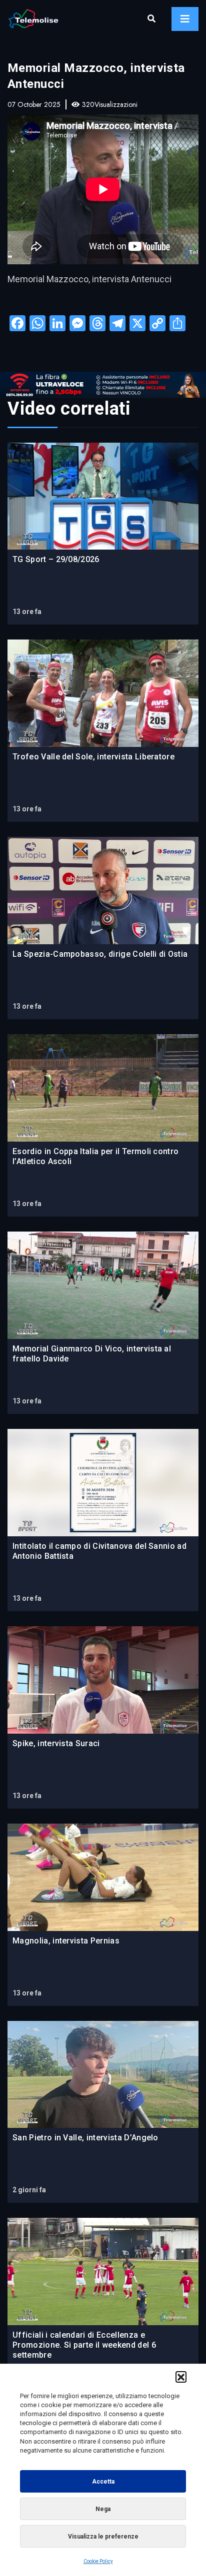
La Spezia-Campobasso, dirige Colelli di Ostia (100, 954)
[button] (181, 2377)
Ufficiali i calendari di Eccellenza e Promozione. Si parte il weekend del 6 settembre (84, 2345)
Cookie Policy (98, 2561)
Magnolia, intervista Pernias (66, 1941)
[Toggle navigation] (185, 19)
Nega (103, 2509)
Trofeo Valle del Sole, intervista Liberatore (93, 757)
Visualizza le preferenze (103, 2537)
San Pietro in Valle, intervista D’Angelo (85, 2138)
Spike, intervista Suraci (56, 1743)
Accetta (103, 2482)
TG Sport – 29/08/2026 (56, 559)
